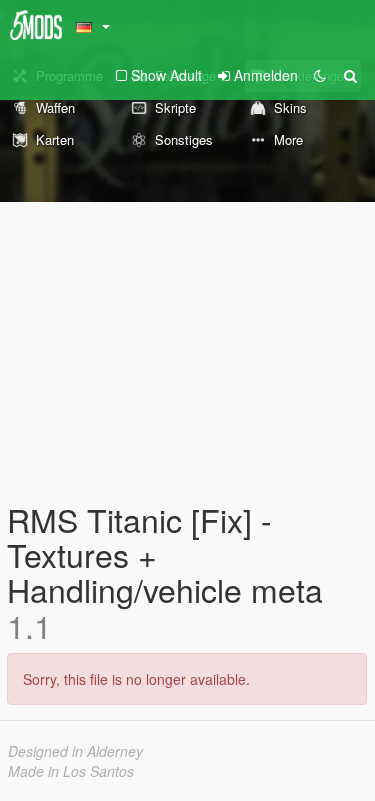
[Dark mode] (320, 75)
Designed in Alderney (75, 751)
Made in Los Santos (71, 771)
